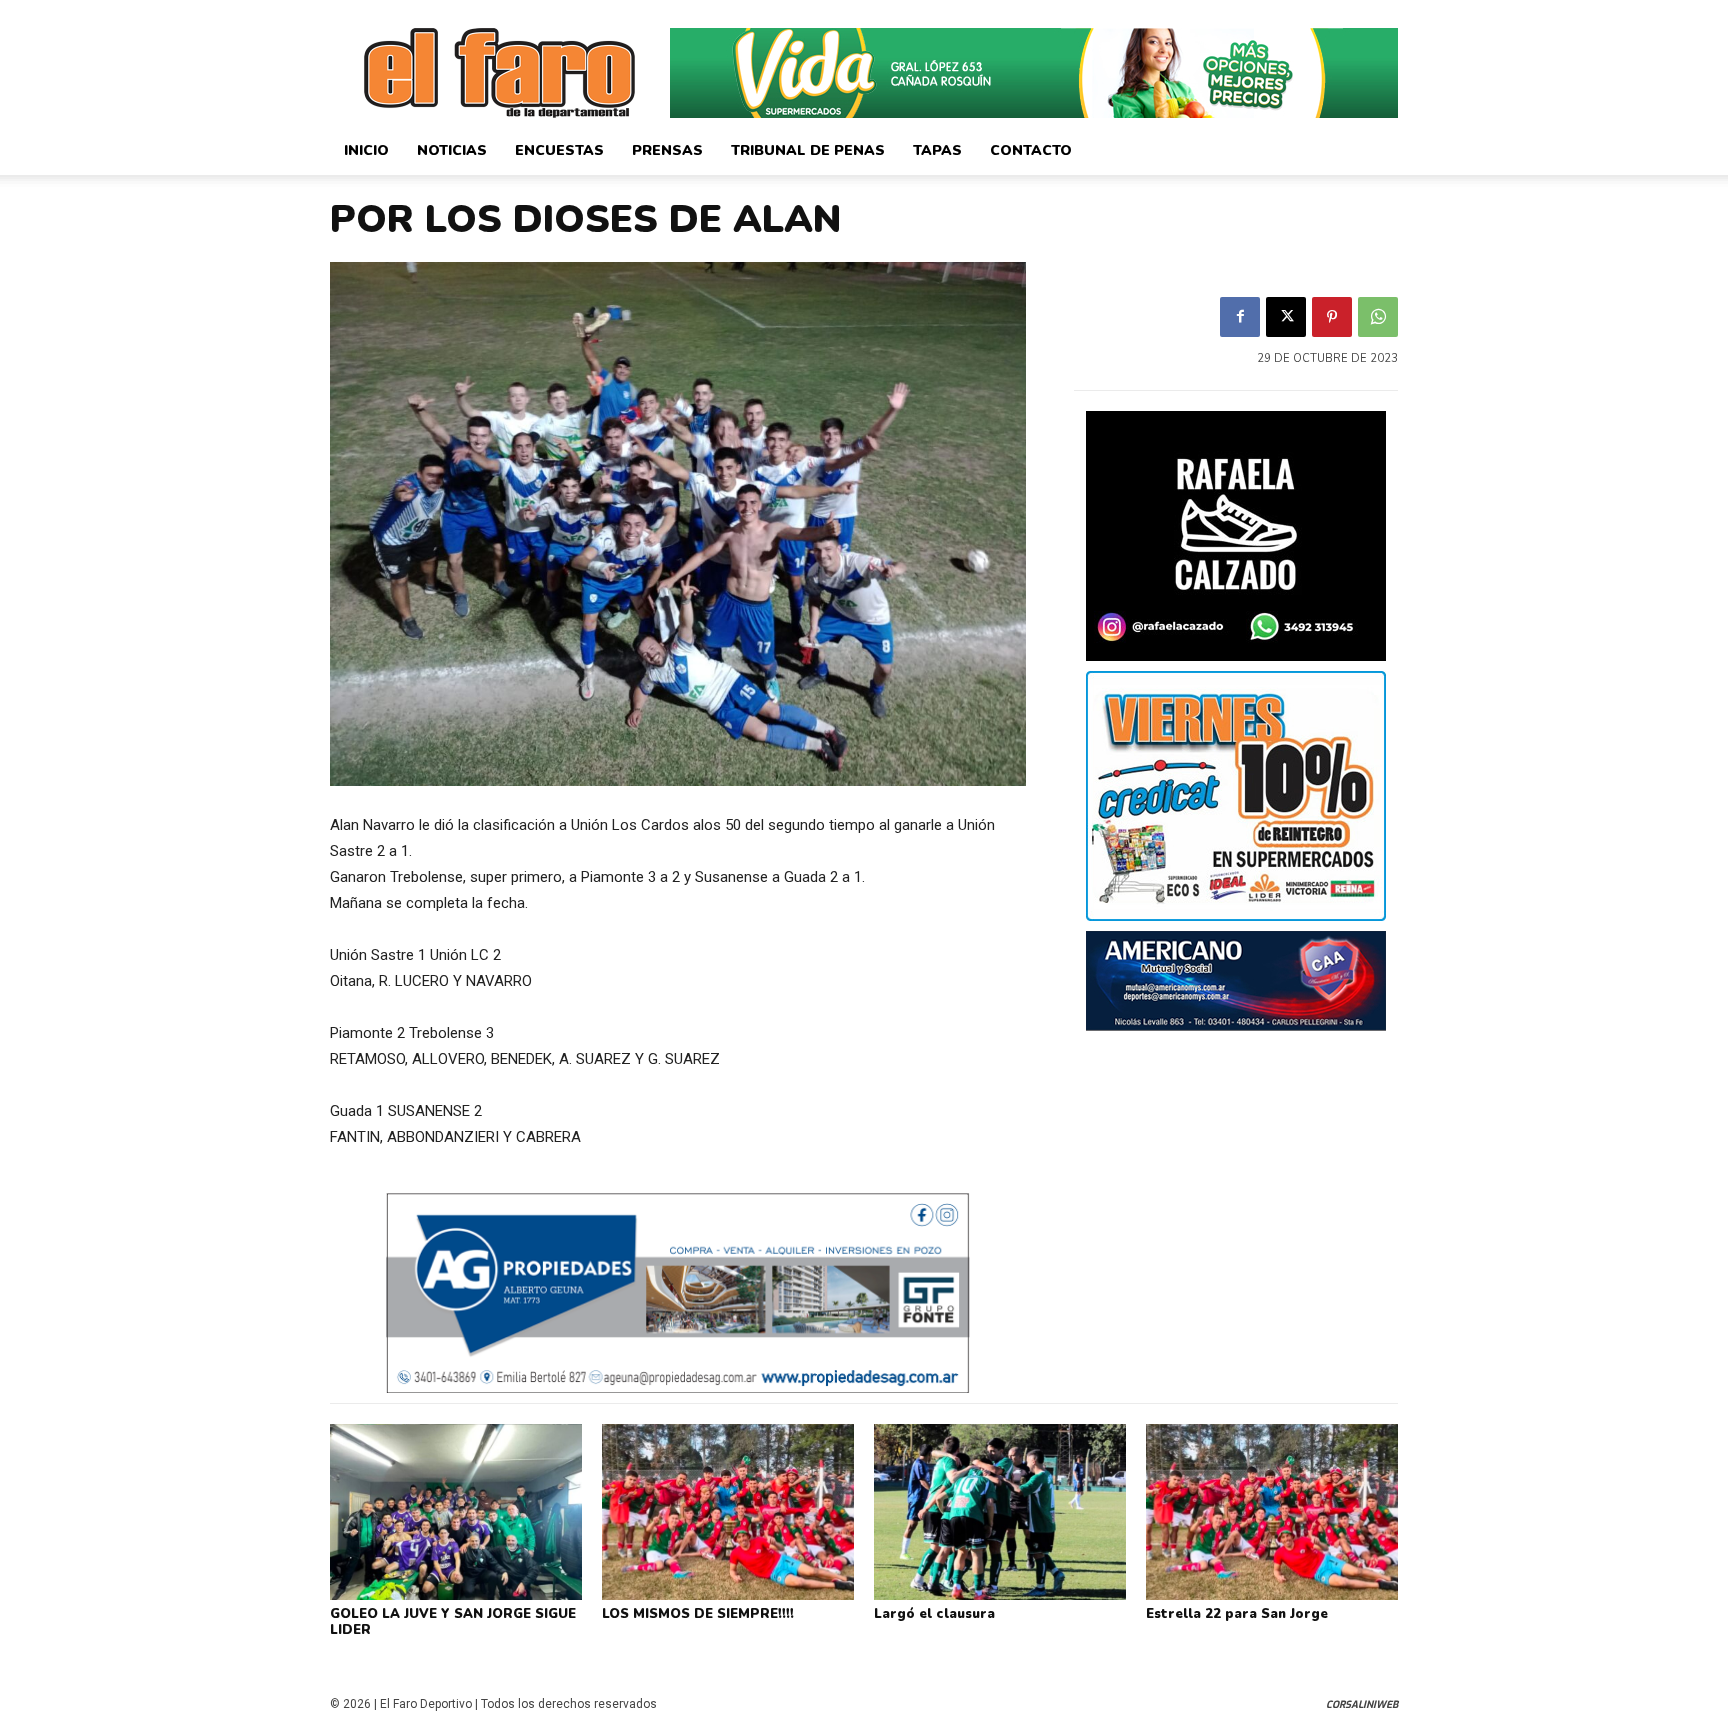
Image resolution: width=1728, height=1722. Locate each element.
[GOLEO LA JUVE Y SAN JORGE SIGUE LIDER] (456, 1512)
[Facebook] (1240, 317)
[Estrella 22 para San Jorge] (1272, 1512)
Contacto (1031, 150)
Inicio (366, 150)
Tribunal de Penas (808, 150)
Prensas (667, 150)
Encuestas (559, 150)
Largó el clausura (934, 1614)
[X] (1286, 317)
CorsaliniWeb (1362, 1704)
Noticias (452, 150)
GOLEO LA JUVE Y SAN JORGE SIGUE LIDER (453, 1622)
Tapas (937, 150)
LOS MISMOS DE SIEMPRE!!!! (698, 1614)
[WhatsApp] (1378, 317)
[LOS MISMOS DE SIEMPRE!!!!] (728, 1512)
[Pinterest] (1332, 317)
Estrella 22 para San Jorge (1237, 1614)
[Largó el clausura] (1000, 1512)
